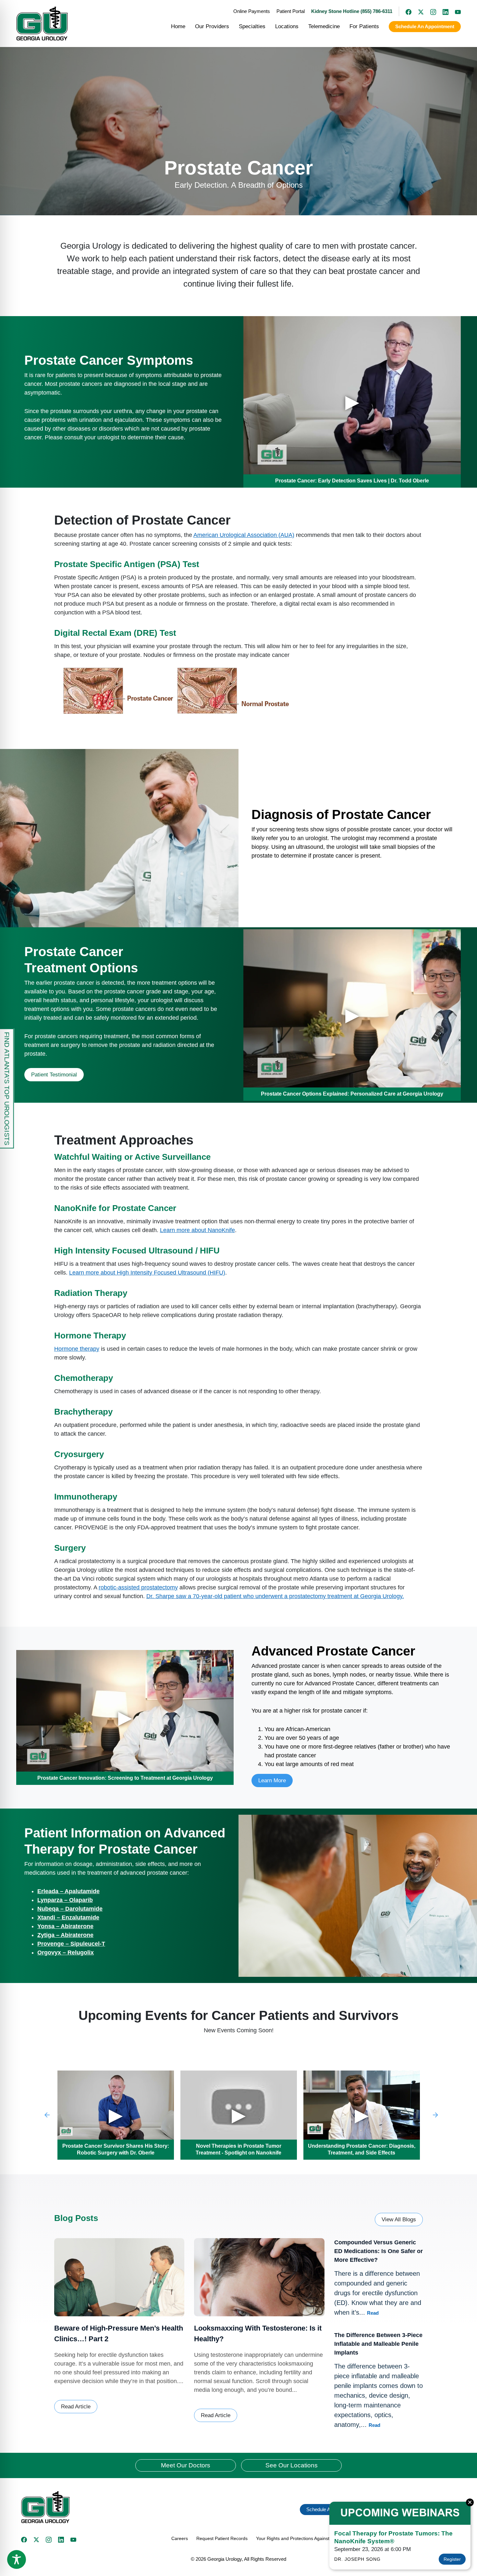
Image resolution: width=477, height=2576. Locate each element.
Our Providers (212, 26)
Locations (287, 26)
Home (178, 26)
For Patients (364, 26)
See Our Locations (292, 2465)
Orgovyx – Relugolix (66, 1953)
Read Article (76, 2407)
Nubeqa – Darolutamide (70, 1909)
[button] (127, 2507)
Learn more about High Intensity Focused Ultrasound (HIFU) (147, 1273)
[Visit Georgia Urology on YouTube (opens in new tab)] (455, 11)
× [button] (470, 2502)
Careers (180, 2538)
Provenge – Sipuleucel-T (71, 1944)
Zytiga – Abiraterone (65, 1935)
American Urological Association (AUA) (244, 535)
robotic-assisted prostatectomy (138, 1587)
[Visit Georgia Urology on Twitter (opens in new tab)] (36, 2540)
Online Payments (252, 11)
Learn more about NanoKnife (197, 1230)
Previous (47, 2115)
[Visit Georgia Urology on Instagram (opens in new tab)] (430, 11)
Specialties (252, 26)
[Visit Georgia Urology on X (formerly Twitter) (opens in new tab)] (418, 11)
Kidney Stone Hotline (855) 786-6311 (352, 11)
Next (436, 2115)
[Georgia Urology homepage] (42, 24)
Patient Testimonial (54, 1075)
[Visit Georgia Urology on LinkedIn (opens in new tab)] (442, 11)
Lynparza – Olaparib (65, 1900)
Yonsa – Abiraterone (65, 1926)
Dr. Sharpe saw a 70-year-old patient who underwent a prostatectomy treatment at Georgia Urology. (275, 1596)
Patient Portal (291, 11)
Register (452, 2559)
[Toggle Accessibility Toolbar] (17, 2559)
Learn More (272, 1781)
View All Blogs (399, 2220)
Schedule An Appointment (425, 26)
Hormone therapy (77, 1349)
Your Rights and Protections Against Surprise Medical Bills (315, 2538)
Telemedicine (324, 26)
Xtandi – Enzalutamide (68, 1917)
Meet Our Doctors (186, 2465)
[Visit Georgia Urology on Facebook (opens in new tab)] (405, 11)
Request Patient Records (222, 2538)
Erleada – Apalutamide (68, 1891)
